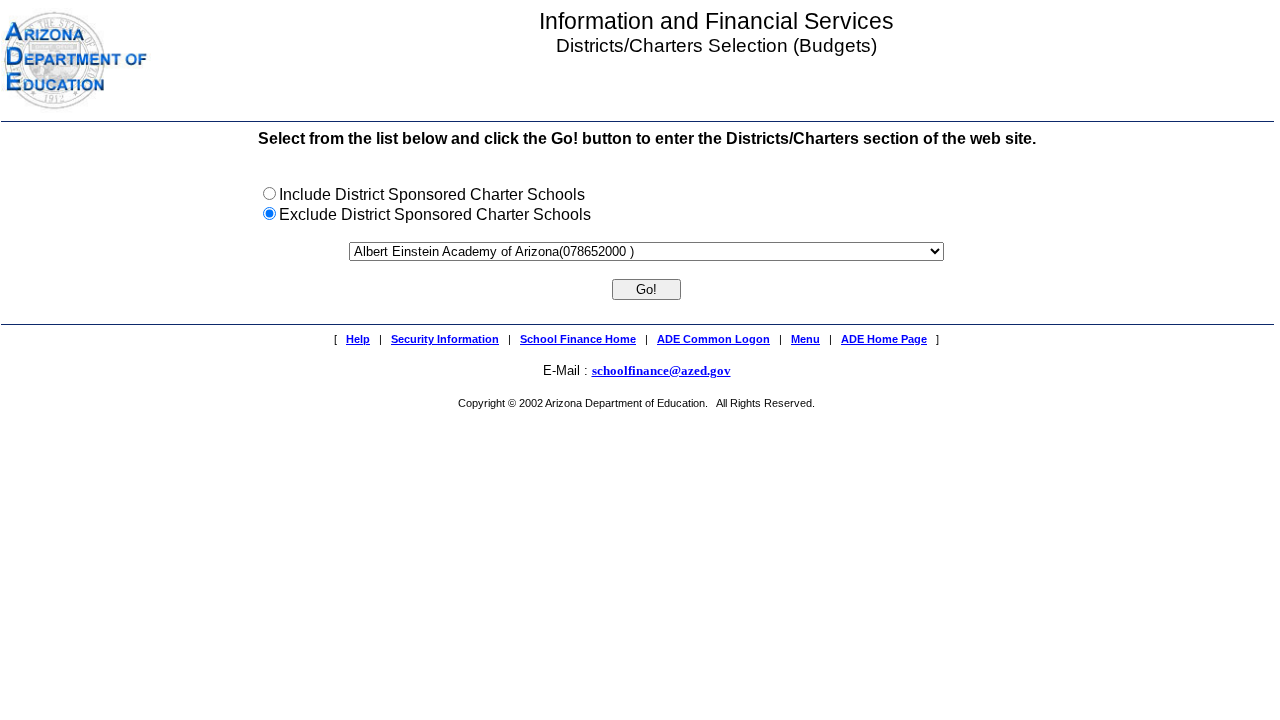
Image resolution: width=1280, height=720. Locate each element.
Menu (805, 339)
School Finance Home (578, 339)
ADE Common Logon (713, 339)
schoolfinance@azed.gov (661, 370)
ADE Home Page (884, 339)
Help (358, 339)
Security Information (445, 339)
